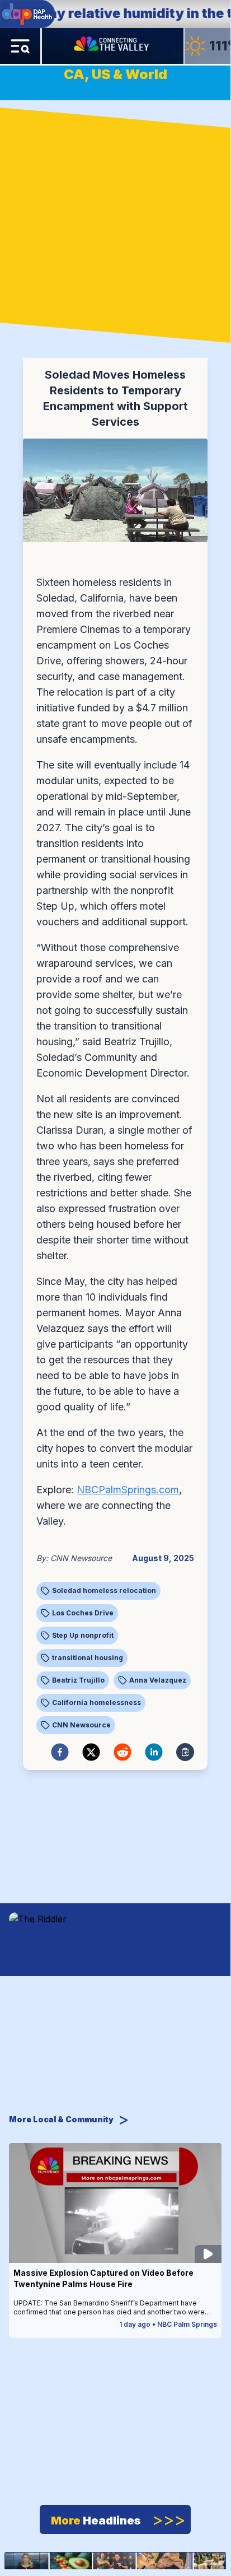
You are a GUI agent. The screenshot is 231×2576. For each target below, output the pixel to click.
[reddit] (122, 1752)
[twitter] (91, 1752)
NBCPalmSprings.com (128, 1490)
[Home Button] (112, 46)
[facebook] (60, 1752)
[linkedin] (154, 1752)
